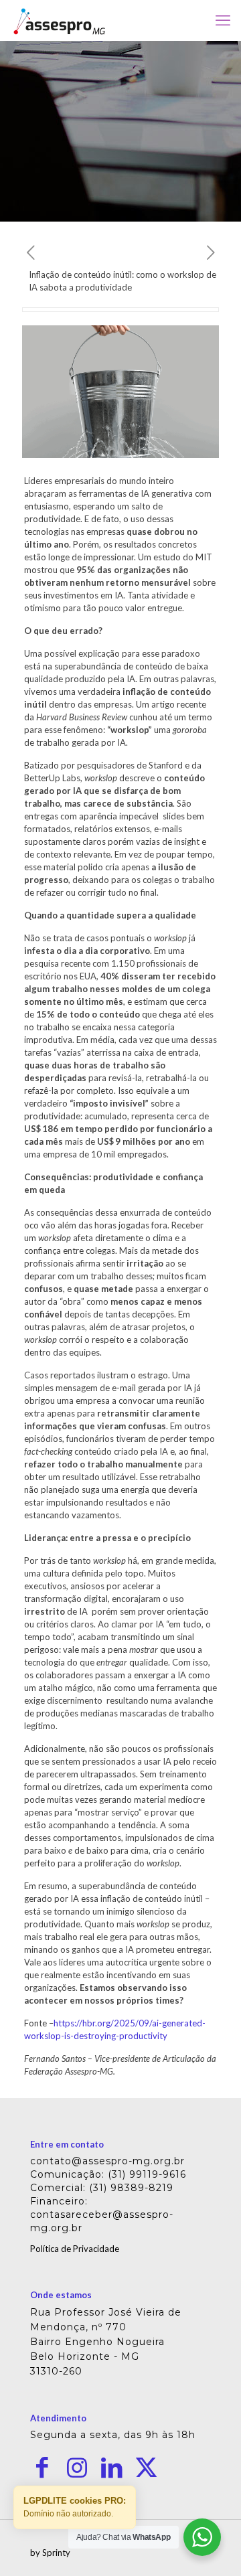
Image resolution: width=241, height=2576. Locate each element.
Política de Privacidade (75, 2249)
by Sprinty (50, 2553)
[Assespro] (59, 20)
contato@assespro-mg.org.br (107, 2161)
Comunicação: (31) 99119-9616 (108, 2174)
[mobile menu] (223, 20)
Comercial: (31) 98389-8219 (102, 2188)
